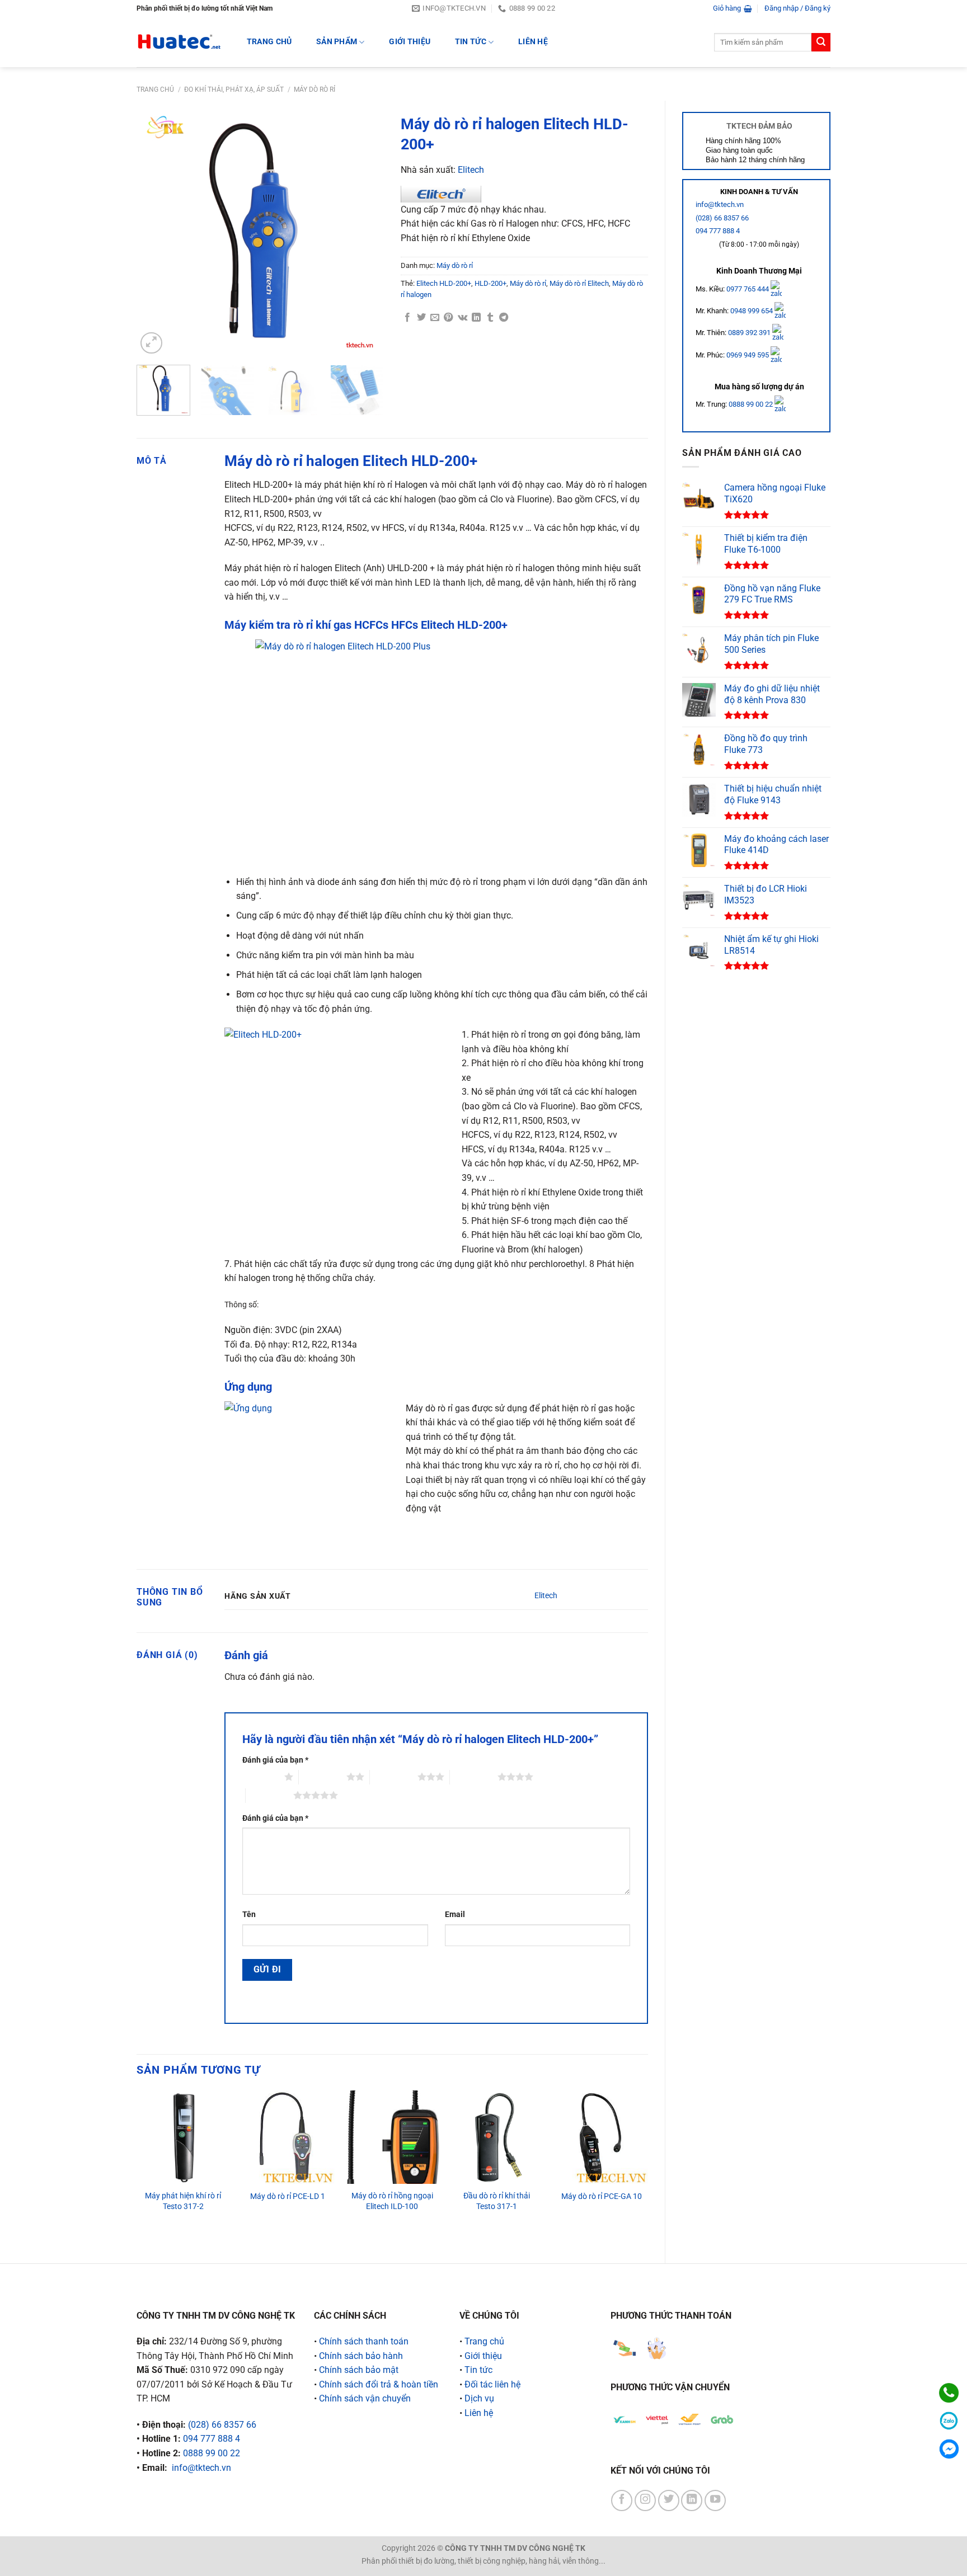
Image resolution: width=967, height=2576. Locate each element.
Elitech (471, 170)
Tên (249, 1915)
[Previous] (156, 233)
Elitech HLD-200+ (444, 283)
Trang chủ (155, 90)
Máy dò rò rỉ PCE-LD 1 (288, 2196)
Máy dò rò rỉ (314, 90)
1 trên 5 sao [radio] (260, 1777)
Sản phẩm (337, 42)
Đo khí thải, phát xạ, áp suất (234, 90)
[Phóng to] (151, 343)
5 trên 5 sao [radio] (269, 1795)
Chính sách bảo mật (359, 2370)
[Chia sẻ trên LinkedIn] (476, 318)
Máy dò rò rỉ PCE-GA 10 (602, 2196)
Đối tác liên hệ (492, 2384)
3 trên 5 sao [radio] (394, 1777)
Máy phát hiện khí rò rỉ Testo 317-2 (183, 2201)
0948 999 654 (752, 311)
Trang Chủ (269, 42)
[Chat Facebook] (949, 2449)
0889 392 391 (750, 333)
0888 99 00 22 (751, 404)
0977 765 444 (748, 288)
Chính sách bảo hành (361, 2356)
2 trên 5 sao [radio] (323, 1777)
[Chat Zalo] (949, 2421)
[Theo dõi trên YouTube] (715, 2500)
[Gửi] (821, 43)
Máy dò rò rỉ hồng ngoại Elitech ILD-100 (392, 2201)
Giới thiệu (410, 42)
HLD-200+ (490, 283)
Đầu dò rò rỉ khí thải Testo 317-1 (497, 2201)
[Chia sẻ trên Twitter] (421, 318)
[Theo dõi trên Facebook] (622, 2500)
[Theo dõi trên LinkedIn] (692, 2500)
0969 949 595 (748, 355)
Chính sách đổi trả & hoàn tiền (379, 2384)
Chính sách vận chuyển (365, 2398)
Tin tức (471, 42)
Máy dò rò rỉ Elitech (579, 283)
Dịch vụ (479, 2398)
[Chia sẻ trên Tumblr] (490, 318)
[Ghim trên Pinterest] (448, 318)
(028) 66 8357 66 (722, 218)
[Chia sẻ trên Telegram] (504, 318)
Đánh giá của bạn (275, 1760)
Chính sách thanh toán (364, 2341)
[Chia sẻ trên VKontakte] (463, 318)
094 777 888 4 (718, 231)
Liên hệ (533, 42)
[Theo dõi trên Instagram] (645, 2500)
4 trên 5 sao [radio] (474, 1777)
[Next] (365, 233)
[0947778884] (949, 2393)
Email (455, 1915)
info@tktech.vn (720, 204)
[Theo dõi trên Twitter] (669, 2500)
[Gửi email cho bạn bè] (435, 318)
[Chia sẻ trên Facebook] (407, 318)
